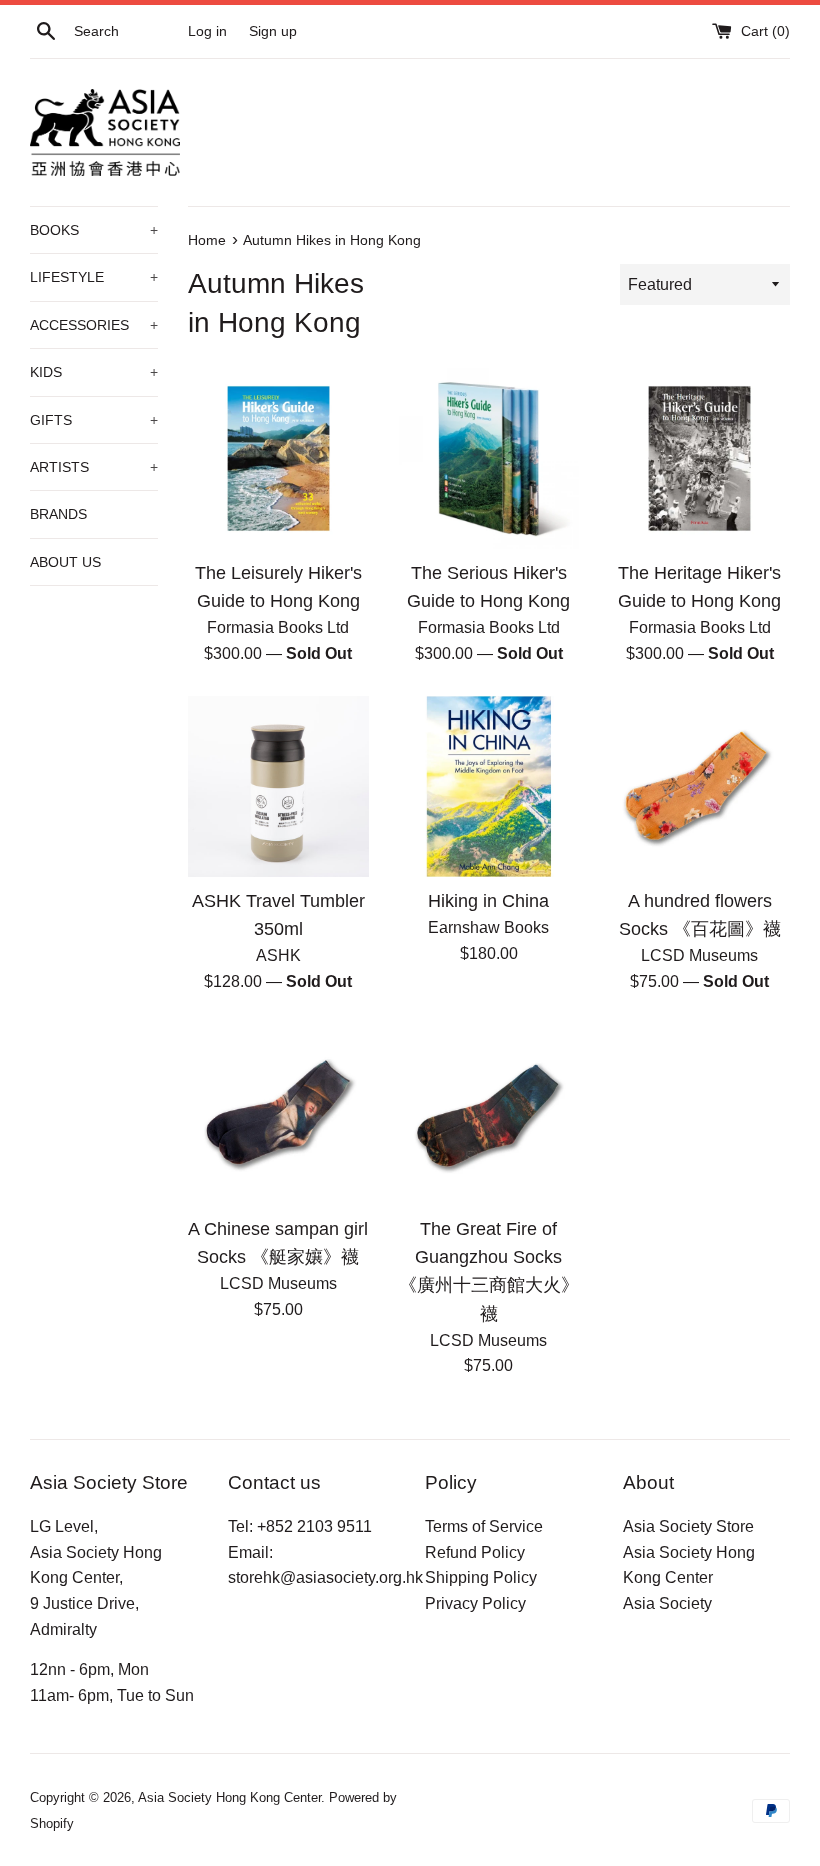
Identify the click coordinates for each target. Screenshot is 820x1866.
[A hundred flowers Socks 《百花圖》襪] (699, 786)
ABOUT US (65, 562)
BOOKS (94, 230)
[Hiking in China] (489, 786)
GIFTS (94, 420)
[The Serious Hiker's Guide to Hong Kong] (489, 458)
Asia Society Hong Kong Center (229, 1797)
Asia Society (667, 1603)
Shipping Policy (481, 1577)
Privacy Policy (475, 1603)
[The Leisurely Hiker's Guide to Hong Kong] (278, 458)
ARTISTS (94, 467)
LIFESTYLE (94, 277)
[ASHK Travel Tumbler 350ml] (278, 786)
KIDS (94, 372)
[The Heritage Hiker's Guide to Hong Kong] (699, 458)
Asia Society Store (688, 1526)
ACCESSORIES (94, 325)
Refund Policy (475, 1552)
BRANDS (58, 514)
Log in (207, 31)
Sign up (273, 31)
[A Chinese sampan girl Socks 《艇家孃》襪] (278, 1114)
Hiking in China (488, 901)
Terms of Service (484, 1526)
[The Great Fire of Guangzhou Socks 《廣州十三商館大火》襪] (489, 1114)
